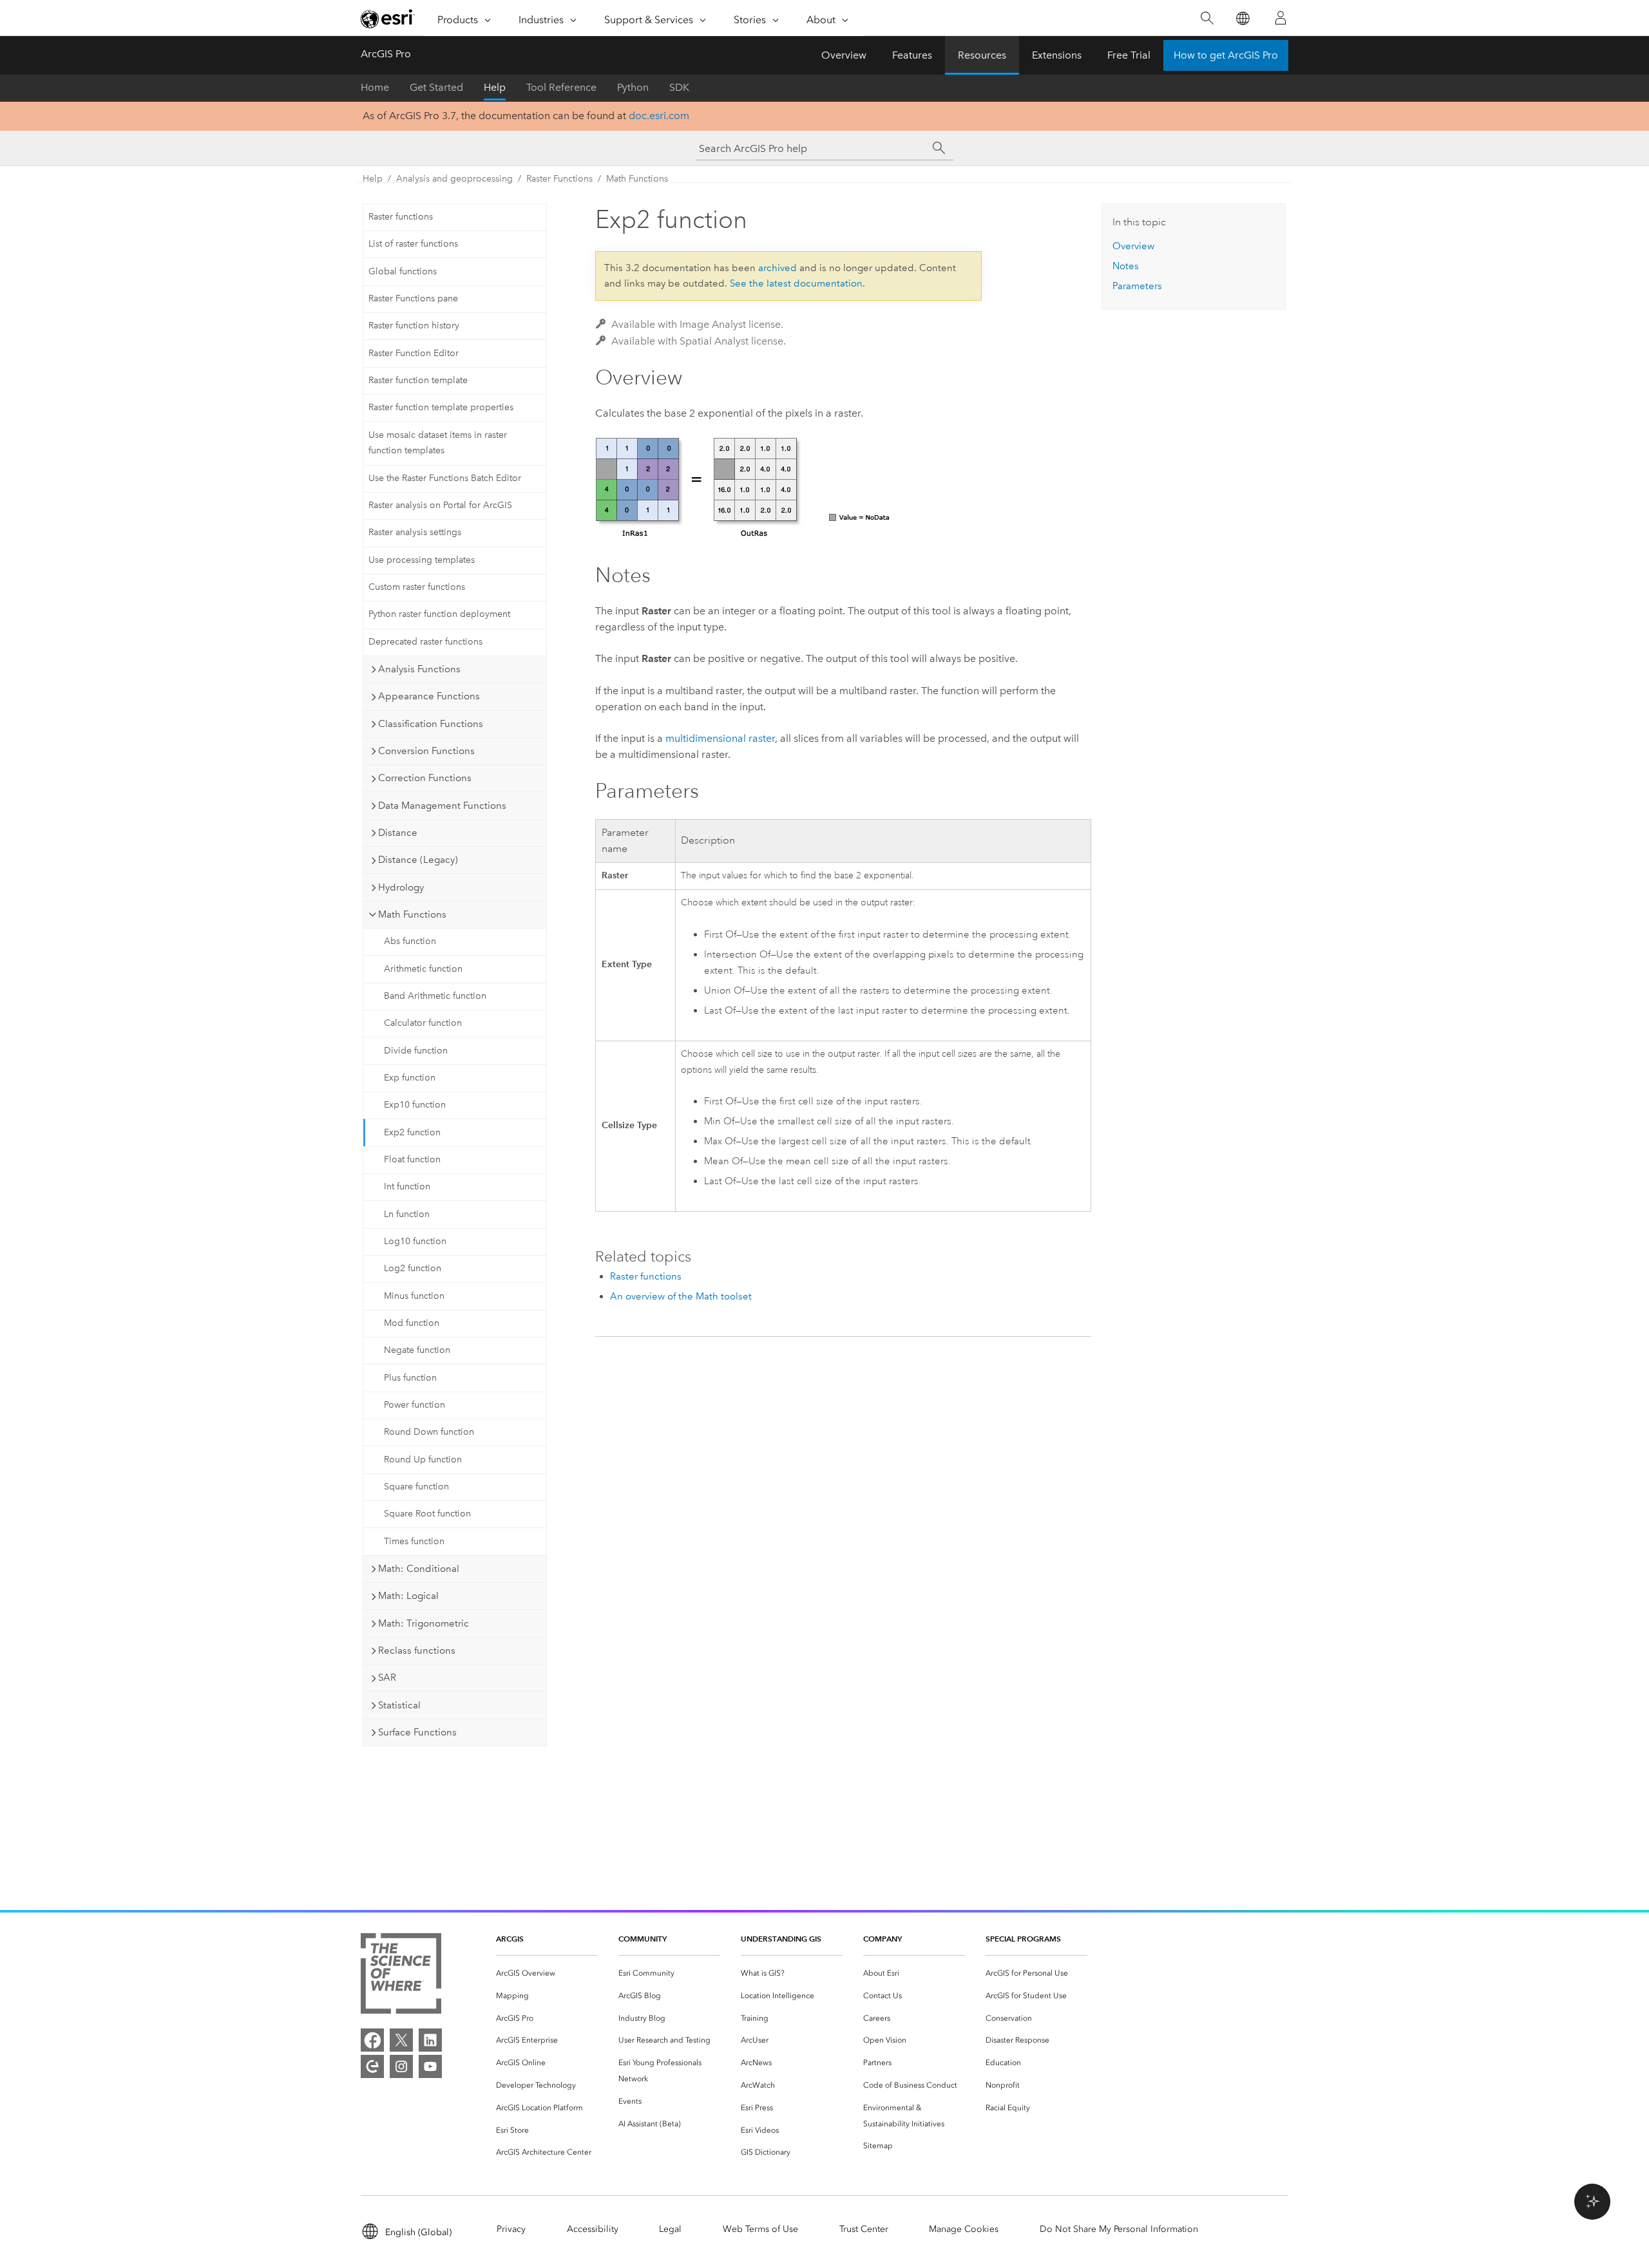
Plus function (410, 1378)
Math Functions (637, 179)
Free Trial (1129, 55)
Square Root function (427, 1514)
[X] (401, 2040)
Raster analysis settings (415, 532)
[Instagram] (401, 2066)
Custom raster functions (417, 587)
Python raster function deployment (439, 614)
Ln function (407, 1214)
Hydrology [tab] (401, 887)
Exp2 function (412, 1132)
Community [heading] (643, 1939)
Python (633, 87)
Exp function (410, 1078)
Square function (416, 1487)
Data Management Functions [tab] (442, 806)
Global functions (403, 271)
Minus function (414, 1296)
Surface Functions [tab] (417, 1732)
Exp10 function (415, 1105)
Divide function (416, 1051)
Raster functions (401, 217)
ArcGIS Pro (386, 54)
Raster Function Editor (414, 353)
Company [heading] (882, 1939)
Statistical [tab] (399, 1705)
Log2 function (413, 1268)
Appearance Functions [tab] (429, 696)
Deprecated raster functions (425, 642)
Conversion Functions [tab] (426, 751)
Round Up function (423, 1460)
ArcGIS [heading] (510, 1939)
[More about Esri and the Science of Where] (401, 1976)
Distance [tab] (398, 833)
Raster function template (418, 380)
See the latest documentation (796, 283)
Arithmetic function (423, 969)
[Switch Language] (1242, 18)
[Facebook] (372, 2040)
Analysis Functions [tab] (419, 669)
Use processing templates (422, 560)
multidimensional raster (720, 738)
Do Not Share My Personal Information (1119, 2229)
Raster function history (414, 326)
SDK (679, 87)
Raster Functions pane (413, 298)
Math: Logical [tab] (408, 1596)
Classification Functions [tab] (431, 724)
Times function (414, 1541)
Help (495, 87)
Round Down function (429, 1432)
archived (777, 268)
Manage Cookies (964, 2229)
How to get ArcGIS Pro (1226, 55)
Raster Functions (559, 179)
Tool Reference (561, 87)
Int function (407, 1186)
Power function (415, 1405)
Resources (982, 55)
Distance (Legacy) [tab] (418, 860)
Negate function (417, 1350)
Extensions (1057, 55)
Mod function (412, 1323)
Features (912, 55)
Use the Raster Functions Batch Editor (445, 478)
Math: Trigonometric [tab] (424, 1623)
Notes (1126, 266)
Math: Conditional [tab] (419, 1569)
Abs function (410, 941)
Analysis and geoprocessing (454, 179)
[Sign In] (1281, 18)
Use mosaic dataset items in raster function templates (438, 443)
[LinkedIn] (430, 2040)
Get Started (436, 87)
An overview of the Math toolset (681, 1296)
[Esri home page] (388, 19)
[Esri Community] (372, 2066)
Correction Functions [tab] (425, 778)
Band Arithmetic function (435, 996)
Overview (844, 55)
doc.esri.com (659, 116)
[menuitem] (547, 1973)
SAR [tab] (387, 1677)
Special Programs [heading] (1023, 1939)
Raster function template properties (441, 407)
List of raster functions (413, 244)
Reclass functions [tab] (417, 1650)
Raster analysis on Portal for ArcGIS (440, 505)
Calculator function (423, 1023)
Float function (412, 1159)
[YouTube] (430, 2066)
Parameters (1137, 286)
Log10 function (415, 1241)
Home (375, 87)
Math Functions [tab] (412, 914)
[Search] (1207, 18)
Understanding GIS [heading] (781, 1939)
